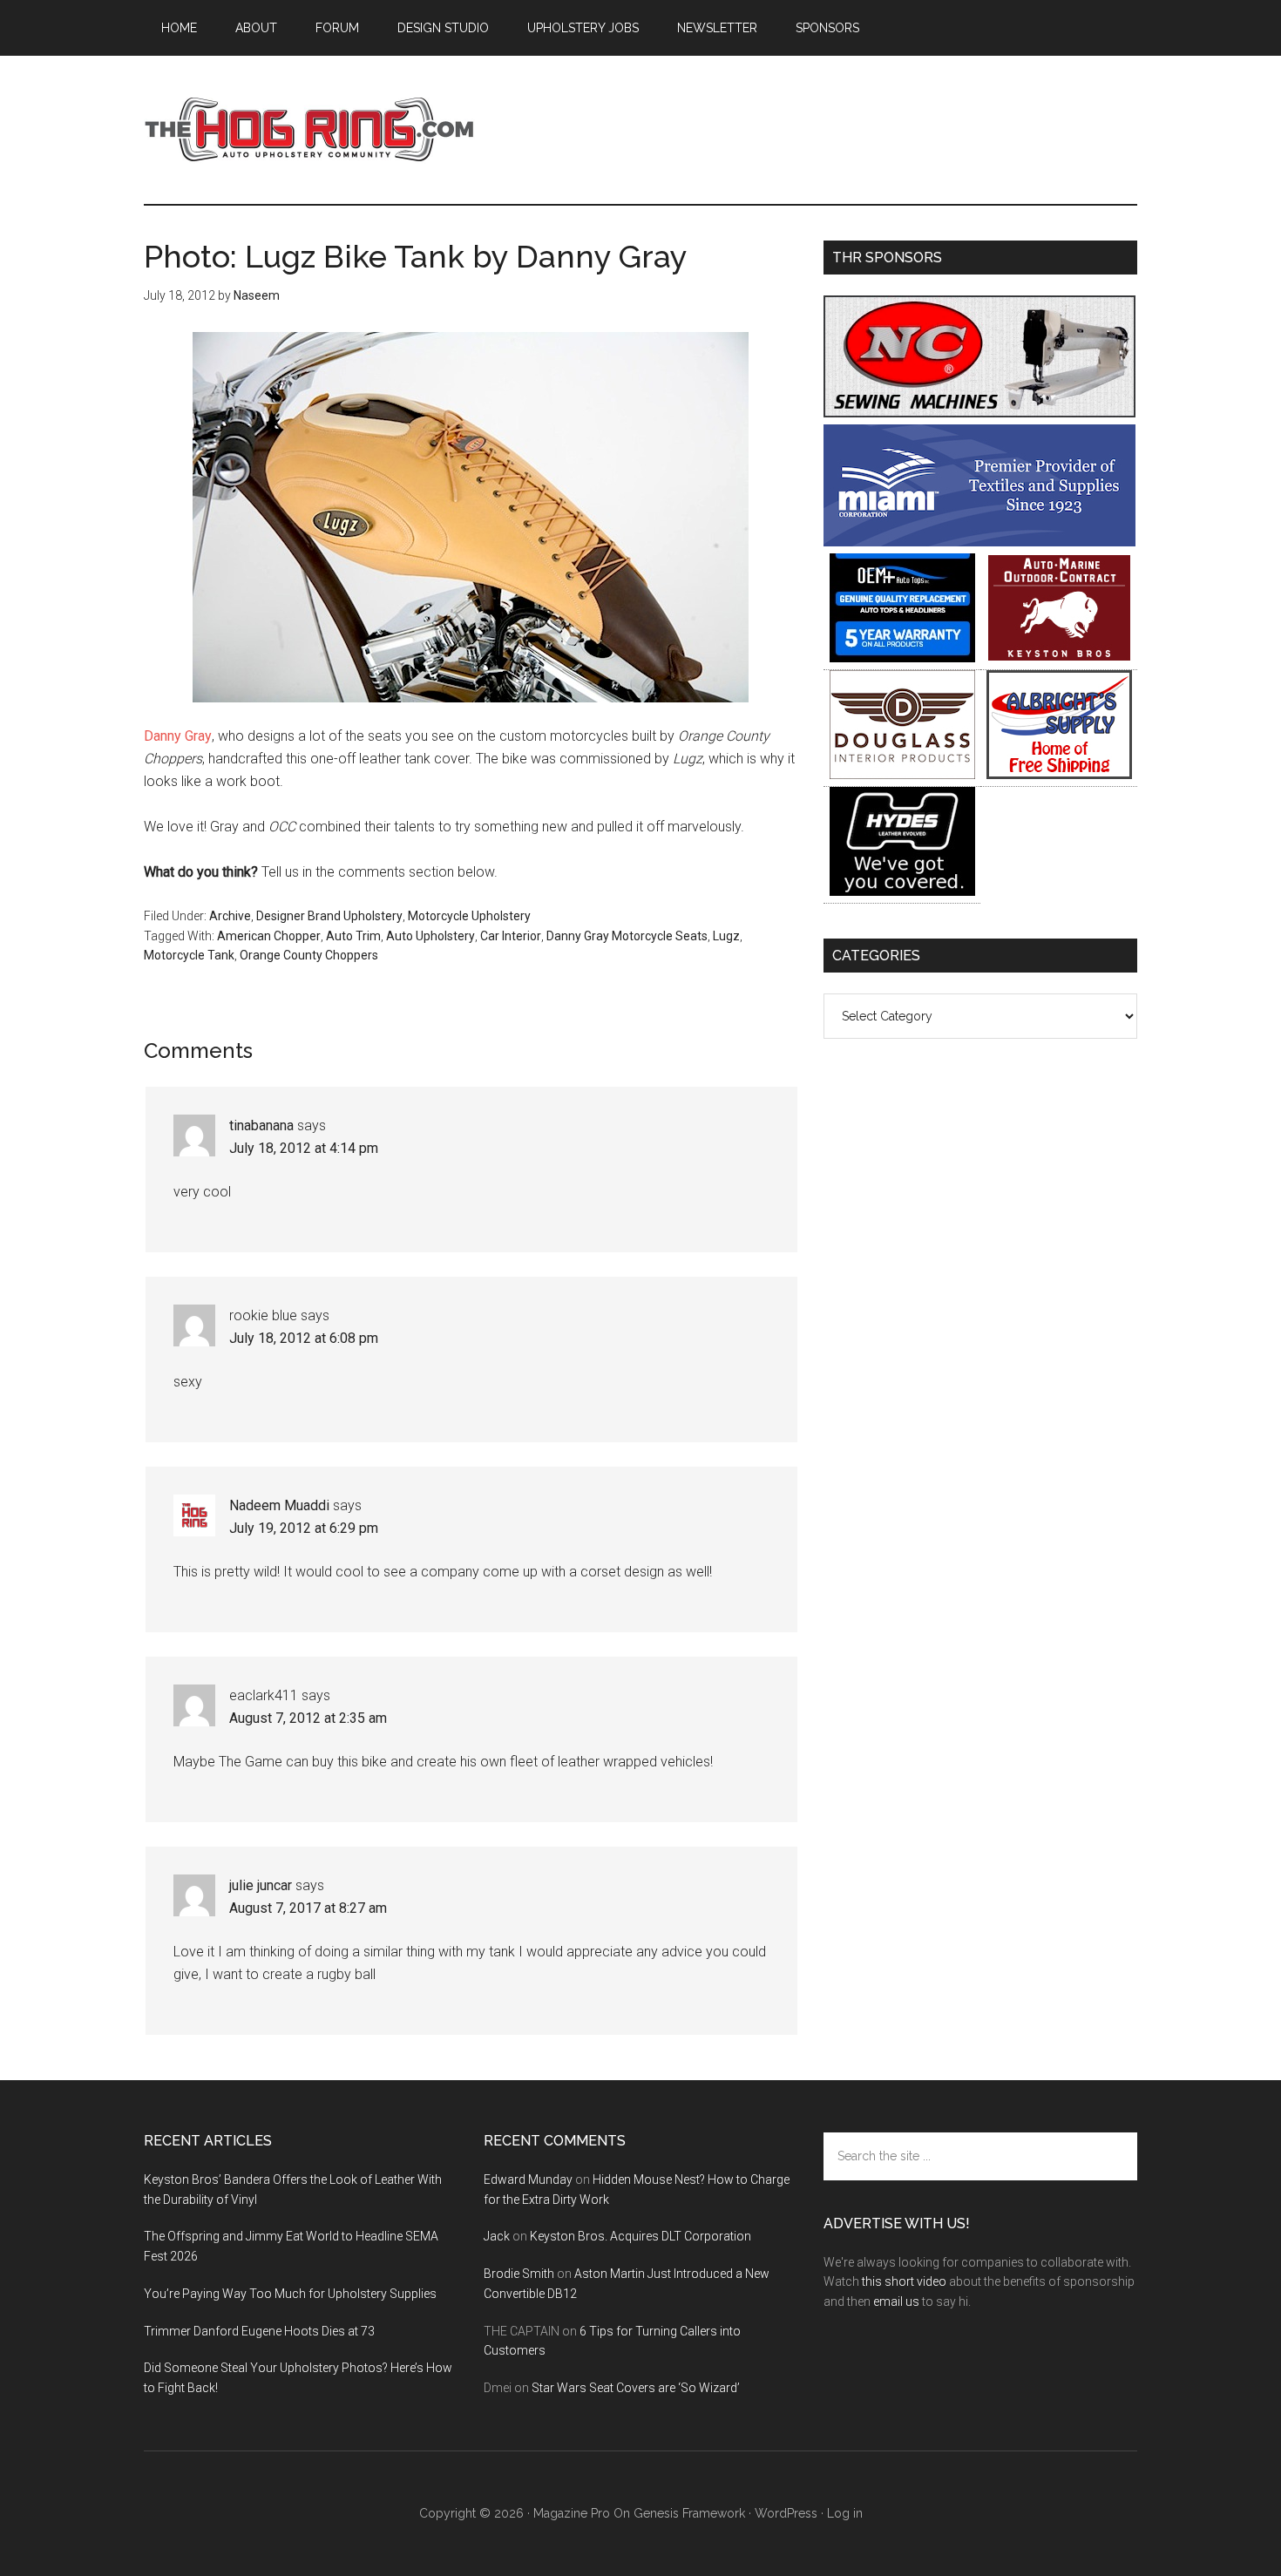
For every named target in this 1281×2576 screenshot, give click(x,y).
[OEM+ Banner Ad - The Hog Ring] (902, 658)
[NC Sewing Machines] (979, 413)
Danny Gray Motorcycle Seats (627, 936)
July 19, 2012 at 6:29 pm (304, 1528)
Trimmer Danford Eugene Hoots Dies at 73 (259, 2331)
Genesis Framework (689, 2513)
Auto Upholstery (430, 936)
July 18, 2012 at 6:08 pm (304, 1338)
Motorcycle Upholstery (469, 916)
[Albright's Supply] (1059, 774)
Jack (497, 2236)
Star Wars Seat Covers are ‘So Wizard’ (636, 2388)
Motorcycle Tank (189, 955)
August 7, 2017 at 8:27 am (308, 1908)
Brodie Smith (519, 2274)
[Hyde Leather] (902, 891)
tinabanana (261, 1125)
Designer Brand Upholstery (329, 916)
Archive (230, 916)
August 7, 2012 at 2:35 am (308, 1718)
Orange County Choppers (309, 955)
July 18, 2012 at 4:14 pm (304, 1148)
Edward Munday (528, 2179)
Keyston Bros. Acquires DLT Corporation (640, 2236)
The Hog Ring (309, 130)
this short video (904, 2281)
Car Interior (511, 936)
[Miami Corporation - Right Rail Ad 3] (979, 542)
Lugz (726, 936)
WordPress (786, 2513)
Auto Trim (353, 936)
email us (896, 2301)
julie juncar (261, 1885)
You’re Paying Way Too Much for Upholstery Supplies (290, 2294)
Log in (845, 2513)
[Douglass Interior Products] (902, 774)
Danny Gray (178, 736)
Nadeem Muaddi (279, 1505)
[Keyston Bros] (1059, 658)
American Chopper (269, 936)
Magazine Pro (572, 2513)
